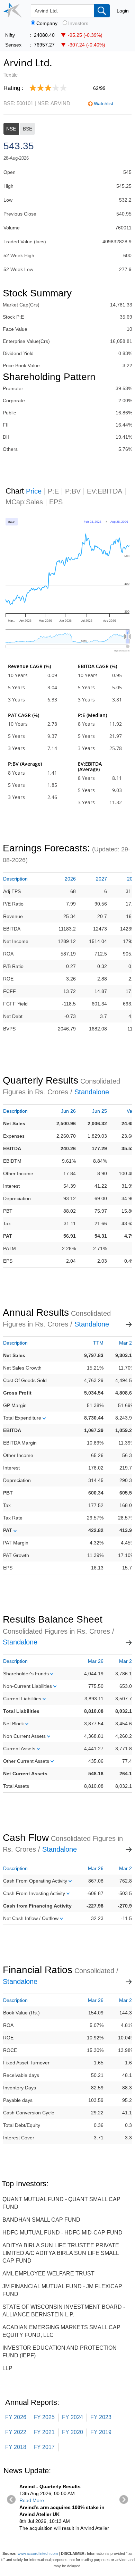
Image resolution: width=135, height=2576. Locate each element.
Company (47, 23)
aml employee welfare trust (48, 2274)
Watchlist (103, 103)
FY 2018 (16, 2447)
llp (7, 2368)
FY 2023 (101, 2417)
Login (123, 11)
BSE (28, 129)
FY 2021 (44, 2432)
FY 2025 (44, 2417)
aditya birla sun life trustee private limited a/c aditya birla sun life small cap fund (61, 2253)
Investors (78, 23)
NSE (11, 129)
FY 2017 (44, 2447)
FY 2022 (16, 2432)
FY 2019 (101, 2432)
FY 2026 (16, 2417)
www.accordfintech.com (38, 2553)
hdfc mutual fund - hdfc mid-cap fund (62, 2233)
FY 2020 (73, 2432)
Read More (32, 2500)
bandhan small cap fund (41, 2220)
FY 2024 (73, 2417)
